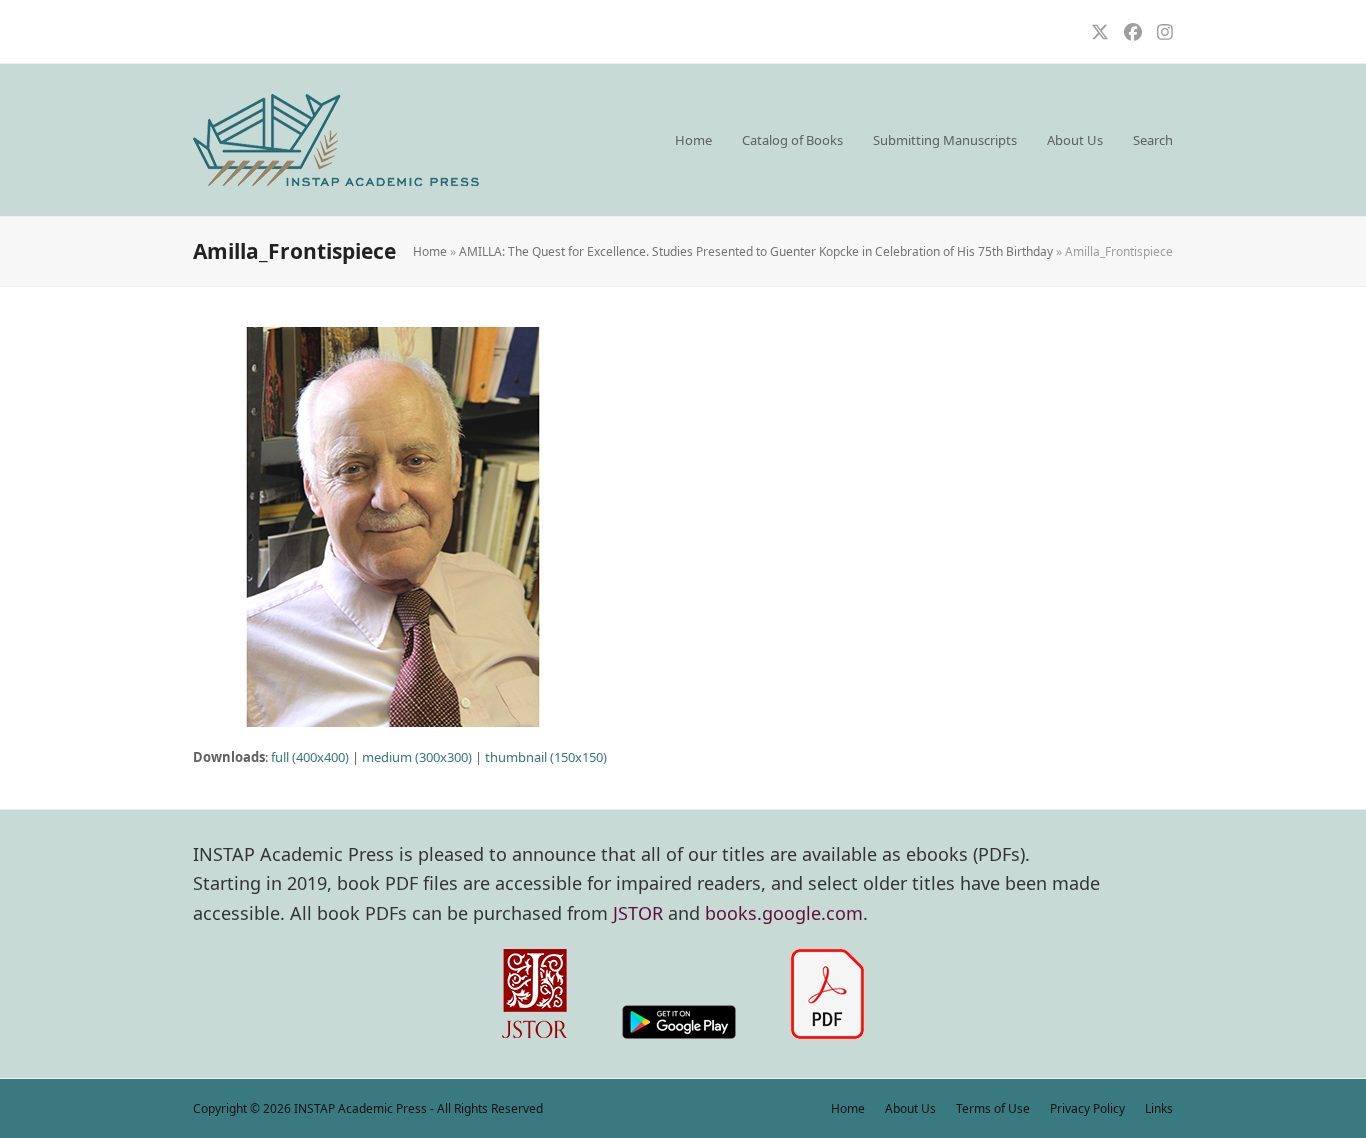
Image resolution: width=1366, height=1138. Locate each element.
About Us (910, 1108)
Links (1159, 1108)
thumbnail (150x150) (546, 757)
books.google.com (784, 913)
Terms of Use (993, 1108)
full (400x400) (310, 757)
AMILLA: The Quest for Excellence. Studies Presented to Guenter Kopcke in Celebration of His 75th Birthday (756, 251)
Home (430, 251)
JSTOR (638, 913)
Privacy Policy (1087, 1108)
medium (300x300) (417, 757)
